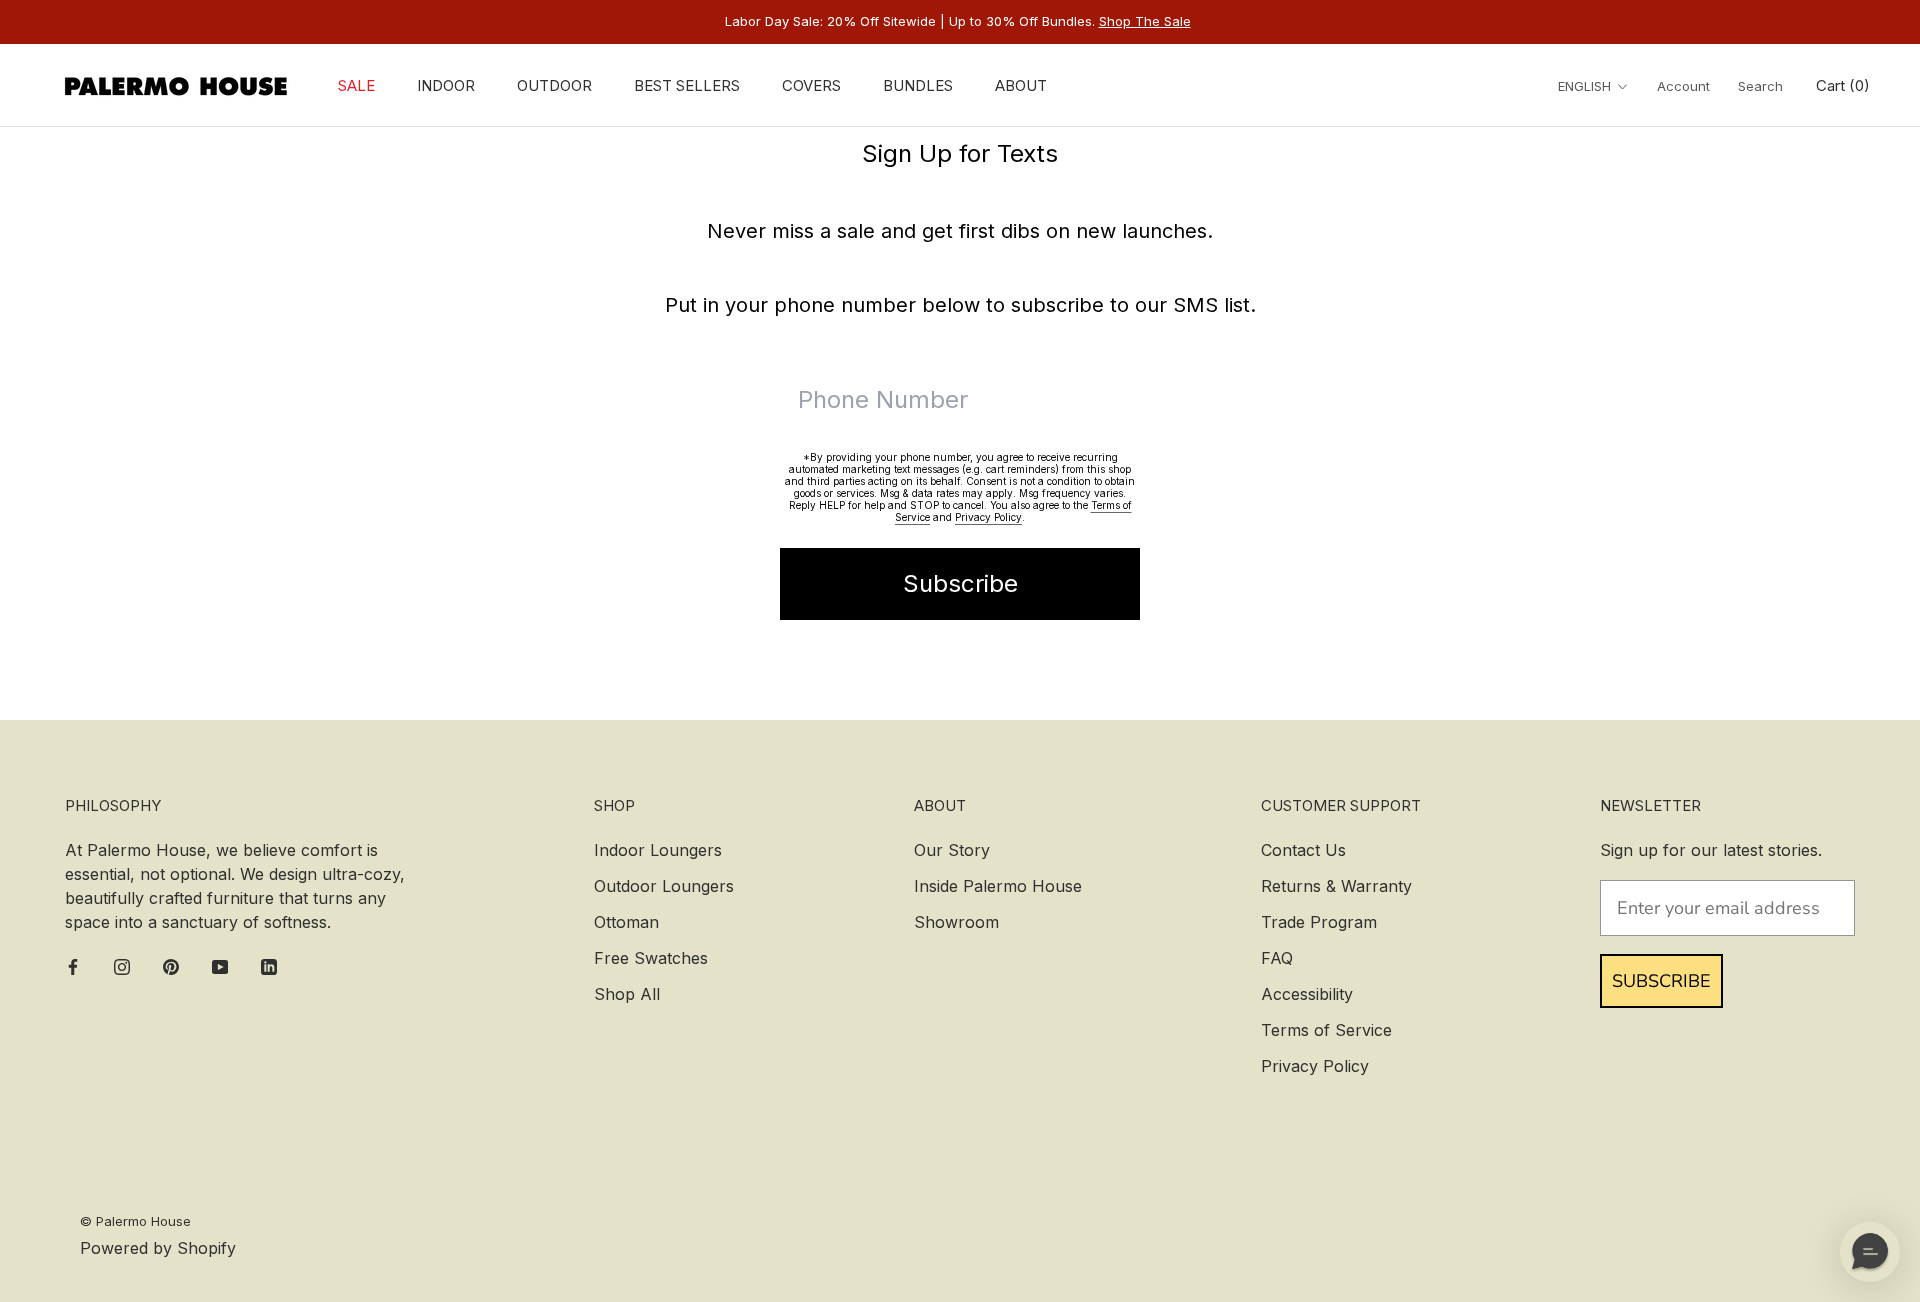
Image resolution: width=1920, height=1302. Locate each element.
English (1584, 86)
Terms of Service (1326, 1030)
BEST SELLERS (687, 85)
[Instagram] (122, 966)
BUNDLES (918, 85)
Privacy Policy (988, 517)
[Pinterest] (171, 966)
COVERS (811, 85)
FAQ (1277, 958)
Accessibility (1307, 994)
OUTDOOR (554, 85)
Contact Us (1303, 850)
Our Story (952, 850)
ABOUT (1021, 85)
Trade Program (1319, 922)
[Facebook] (73, 966)
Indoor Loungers (658, 850)
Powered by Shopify (158, 1248)
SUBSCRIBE (1661, 981)
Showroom (956, 922)
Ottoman (626, 922)
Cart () (1843, 85)
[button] (1870, 1252)
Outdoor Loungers (664, 886)
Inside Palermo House (998, 886)
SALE (356, 85)
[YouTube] (220, 966)
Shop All (627, 994)
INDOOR (446, 85)
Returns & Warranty (1336, 886)
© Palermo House (135, 1221)
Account (1683, 86)
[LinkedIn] (269, 966)
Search (1760, 86)
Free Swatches (651, 958)
